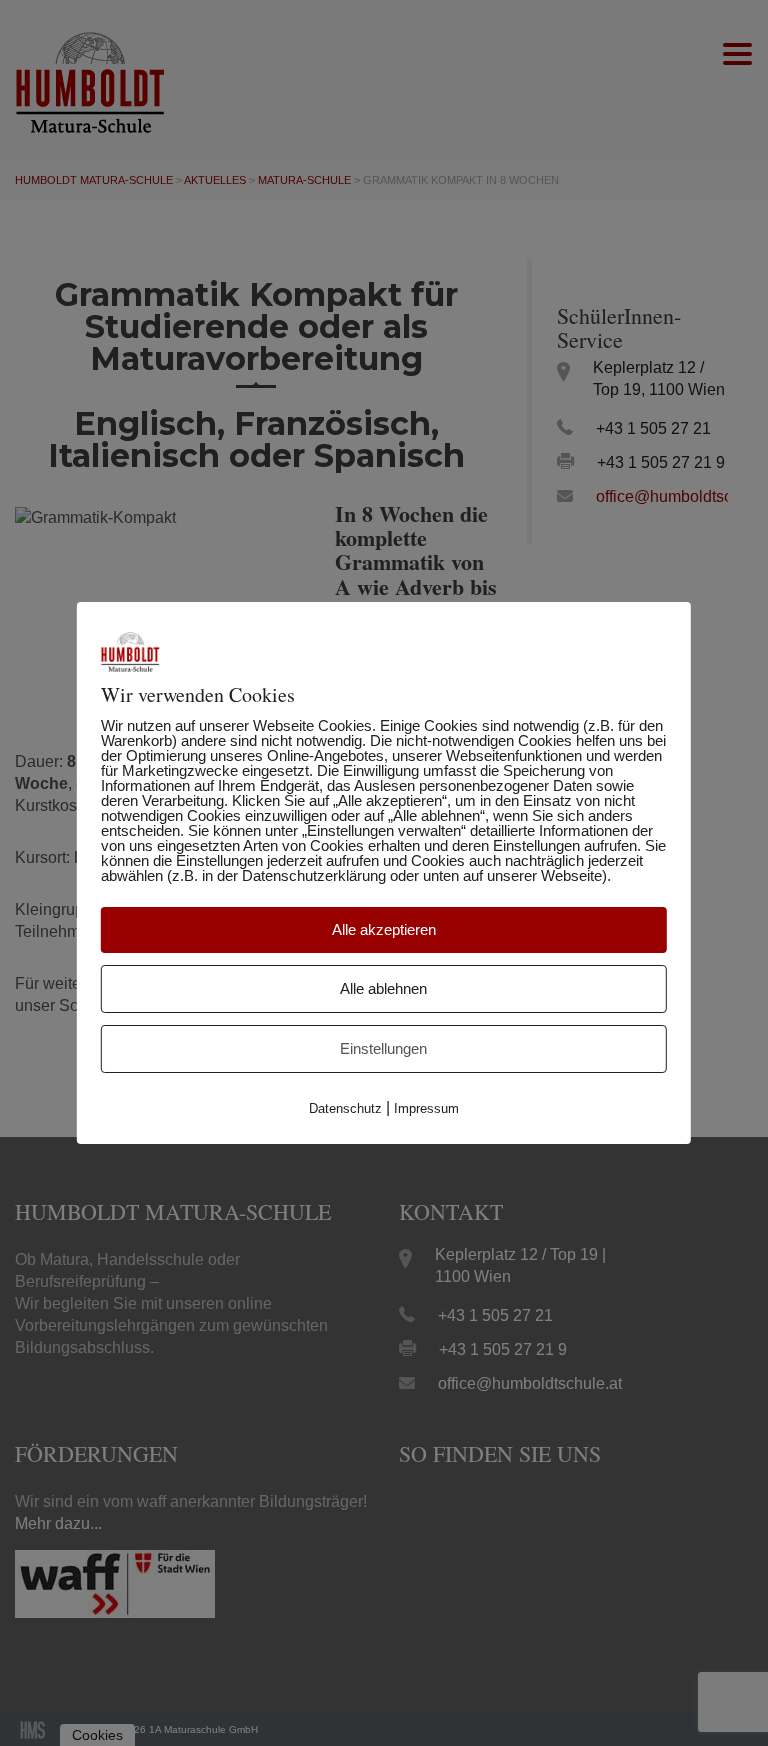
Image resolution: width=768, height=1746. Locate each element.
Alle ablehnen (383, 988)
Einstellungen (383, 1048)
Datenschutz (345, 1108)
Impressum (426, 1108)
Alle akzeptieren (384, 929)
